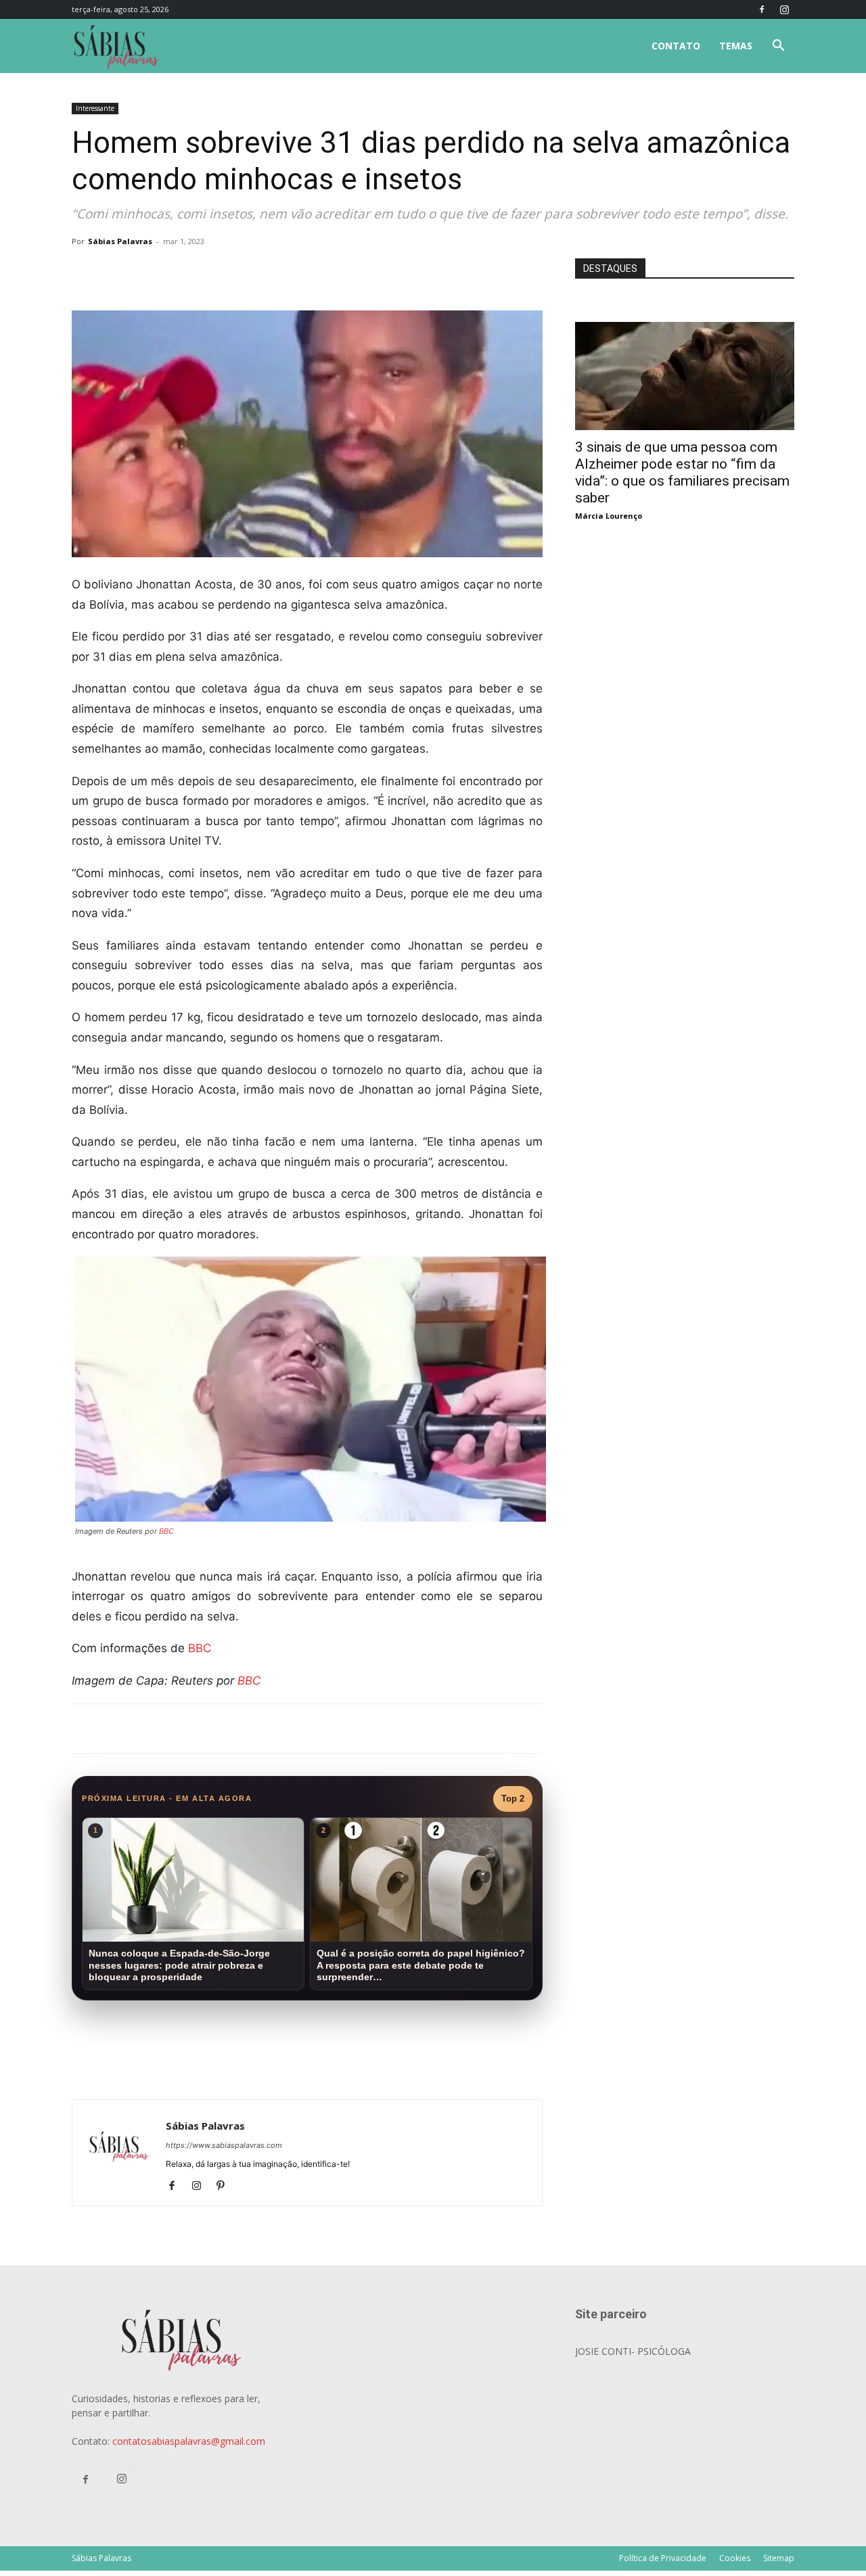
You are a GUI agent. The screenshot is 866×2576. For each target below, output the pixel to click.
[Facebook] (762, 9)
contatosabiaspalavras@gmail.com (189, 2441)
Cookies (735, 2558)
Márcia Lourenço (609, 516)
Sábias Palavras (120, 241)
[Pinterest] (226, 2186)
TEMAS (736, 46)
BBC (166, 1531)
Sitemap (779, 2558)
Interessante (95, 108)
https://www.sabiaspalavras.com (224, 2145)
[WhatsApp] (261, 272)
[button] (778, 47)
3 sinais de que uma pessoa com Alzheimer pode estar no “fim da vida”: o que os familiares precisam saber (682, 472)
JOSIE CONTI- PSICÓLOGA (633, 2351)
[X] (230, 272)
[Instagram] (784, 9)
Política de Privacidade (663, 2558)
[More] (293, 272)
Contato (676, 46)
